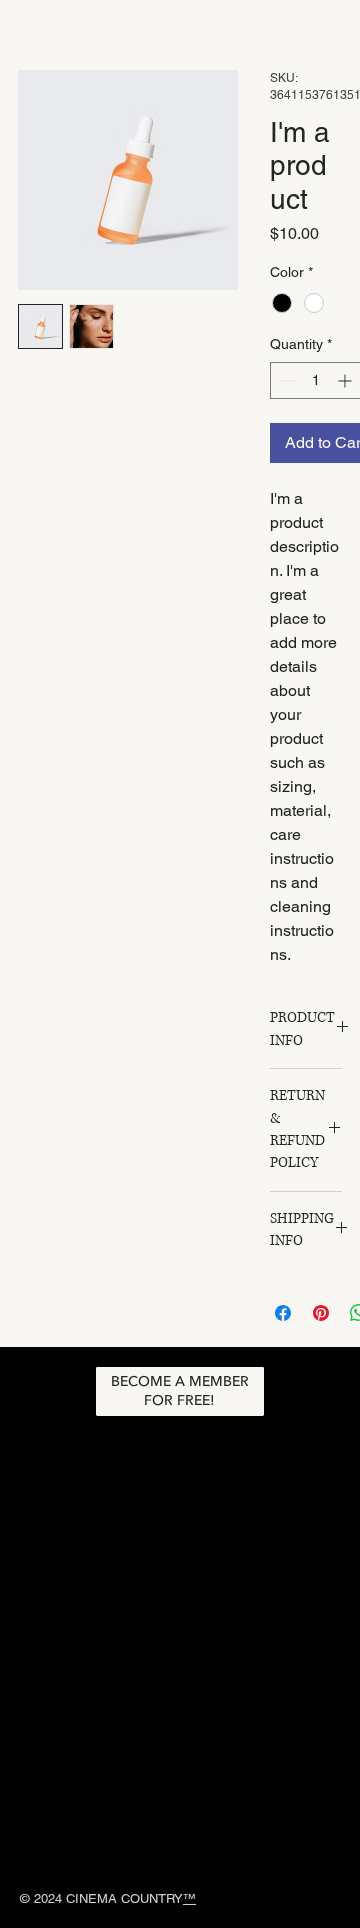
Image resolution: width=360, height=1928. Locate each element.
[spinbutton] (316, 380)
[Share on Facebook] (283, 1313)
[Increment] (346, 380)
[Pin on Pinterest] (321, 1313)
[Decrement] (285, 380)
